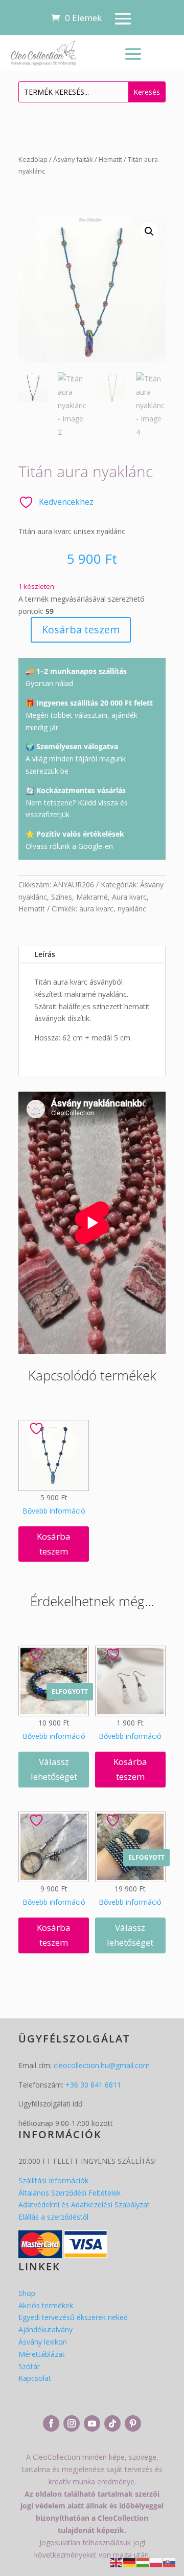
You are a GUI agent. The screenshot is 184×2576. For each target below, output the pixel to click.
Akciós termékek (46, 2305)
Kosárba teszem (81, 630)
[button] (149, 231)
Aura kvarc (129, 897)
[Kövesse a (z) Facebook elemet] (51, 2423)
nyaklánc (132, 909)
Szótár (29, 2366)
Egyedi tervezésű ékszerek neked (73, 2317)
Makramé (92, 897)
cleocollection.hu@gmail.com (102, 2065)
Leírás (45, 954)
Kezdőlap (33, 159)
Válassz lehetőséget (54, 1769)
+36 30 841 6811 (93, 2085)
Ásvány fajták (73, 159)
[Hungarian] (143, 2562)
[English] (117, 2562)
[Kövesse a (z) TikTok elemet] (112, 2423)
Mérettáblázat (42, 2354)
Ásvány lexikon (43, 2342)
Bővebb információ (54, 1511)
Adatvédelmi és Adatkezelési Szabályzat (84, 2205)
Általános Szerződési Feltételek (70, 2193)
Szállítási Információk (53, 2180)
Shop (27, 2293)
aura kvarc (96, 909)
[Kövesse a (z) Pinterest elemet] (133, 2423)
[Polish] (156, 2562)
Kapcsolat (35, 2378)
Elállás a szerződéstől (53, 2217)
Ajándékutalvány (45, 2329)
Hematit (110, 159)
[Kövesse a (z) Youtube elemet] (92, 2423)
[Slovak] (170, 2562)
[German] (130, 2562)
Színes (62, 897)
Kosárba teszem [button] (54, 1544)
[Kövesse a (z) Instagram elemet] (72, 2423)
